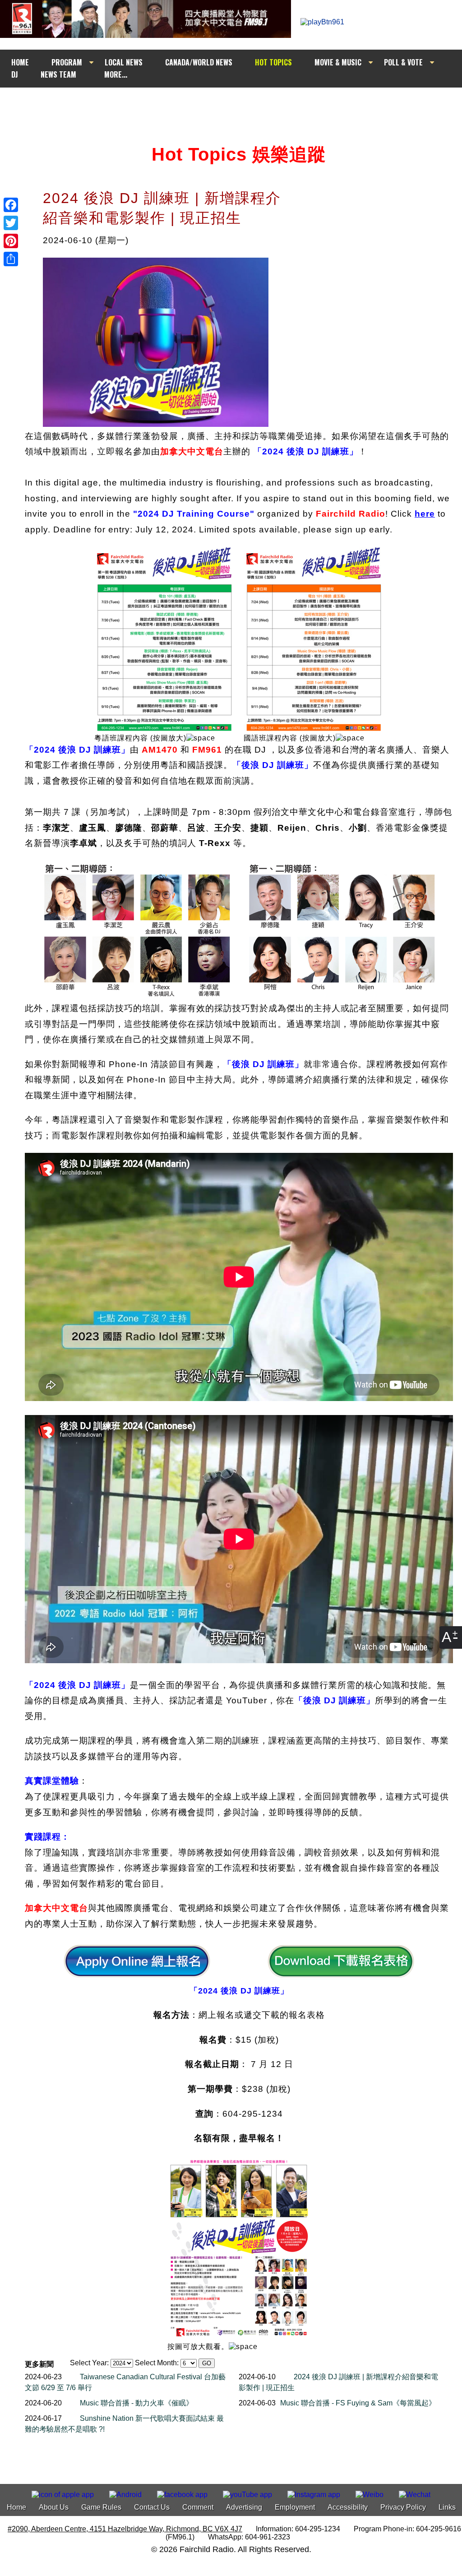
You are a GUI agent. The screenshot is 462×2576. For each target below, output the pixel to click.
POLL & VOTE (403, 62)
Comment (198, 2507)
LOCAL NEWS (124, 62)
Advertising (244, 2507)
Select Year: (89, 2363)
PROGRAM (67, 62)
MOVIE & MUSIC (338, 62)
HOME (20, 62)
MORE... (116, 74)
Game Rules (101, 2507)
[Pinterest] (11, 241)
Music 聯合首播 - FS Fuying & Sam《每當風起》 (358, 2403)
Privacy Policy (403, 2507)
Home (16, 2507)
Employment (295, 2507)
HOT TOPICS (273, 62)
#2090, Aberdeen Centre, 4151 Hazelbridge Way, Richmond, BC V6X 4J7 (125, 2529)
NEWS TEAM (58, 74)
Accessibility (348, 2507)
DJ (15, 74)
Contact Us (152, 2507)
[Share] (11, 259)
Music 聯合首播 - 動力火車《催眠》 (136, 2403)
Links (447, 2507)
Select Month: (157, 2363)
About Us (54, 2507)
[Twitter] (11, 223)
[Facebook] (11, 205)
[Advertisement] (239, 105)
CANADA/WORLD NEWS (199, 62)
